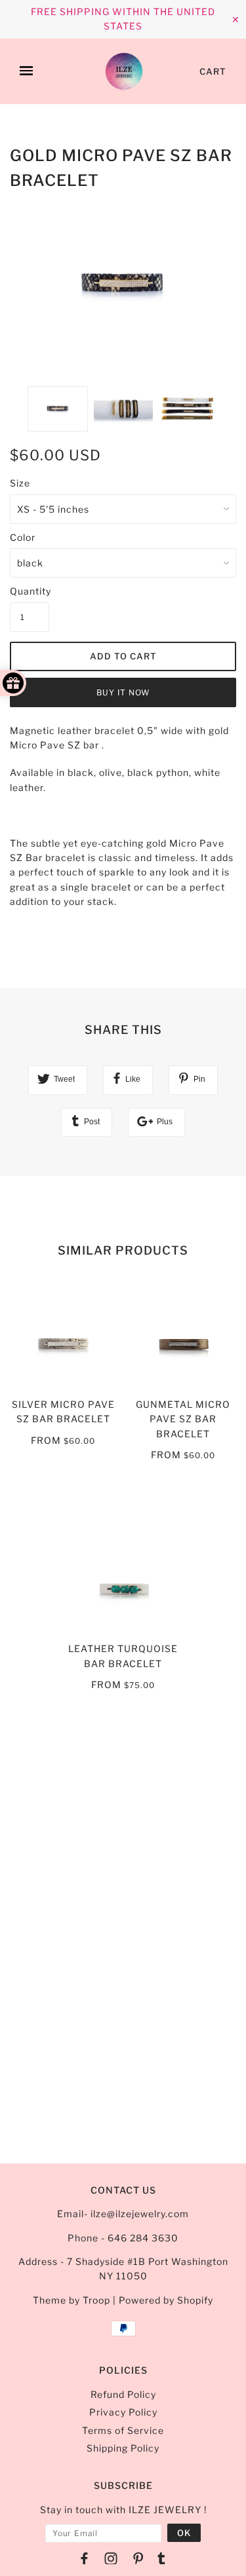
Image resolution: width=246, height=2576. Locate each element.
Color (23, 537)
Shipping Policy (123, 2448)
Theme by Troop (72, 2300)
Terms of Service (123, 2430)
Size (20, 483)
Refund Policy (123, 2394)
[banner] (124, 71)
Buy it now (123, 692)
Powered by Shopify (166, 2300)
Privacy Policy (123, 2412)
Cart (213, 71)
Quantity (30, 591)
